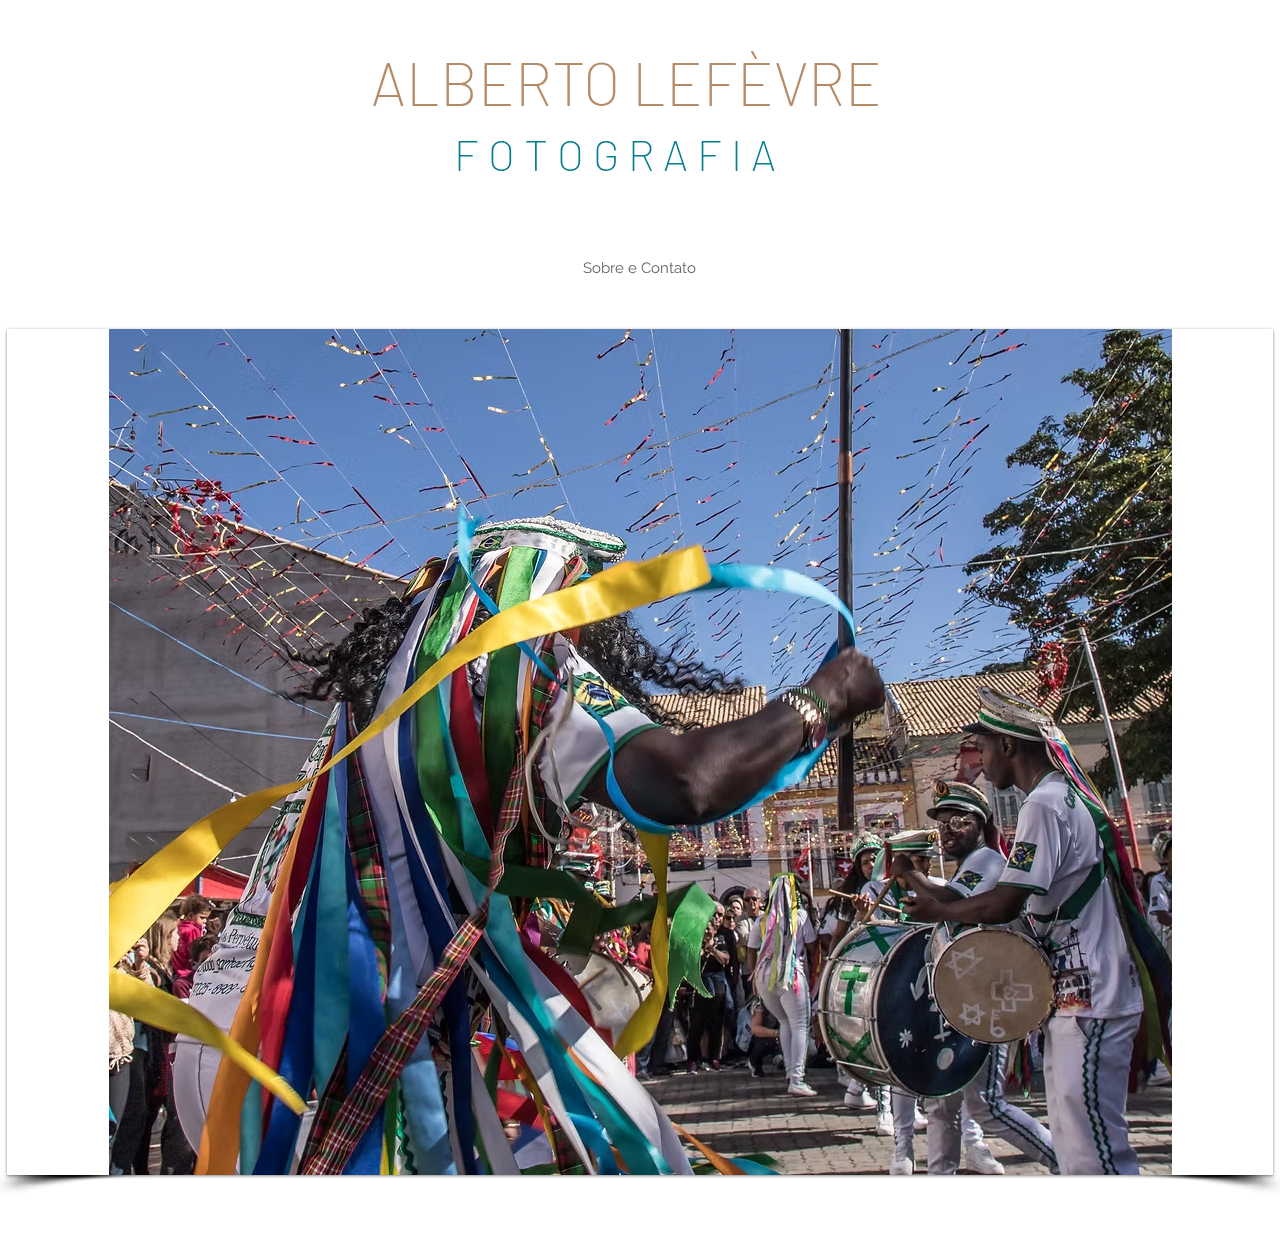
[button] (640, 752)
